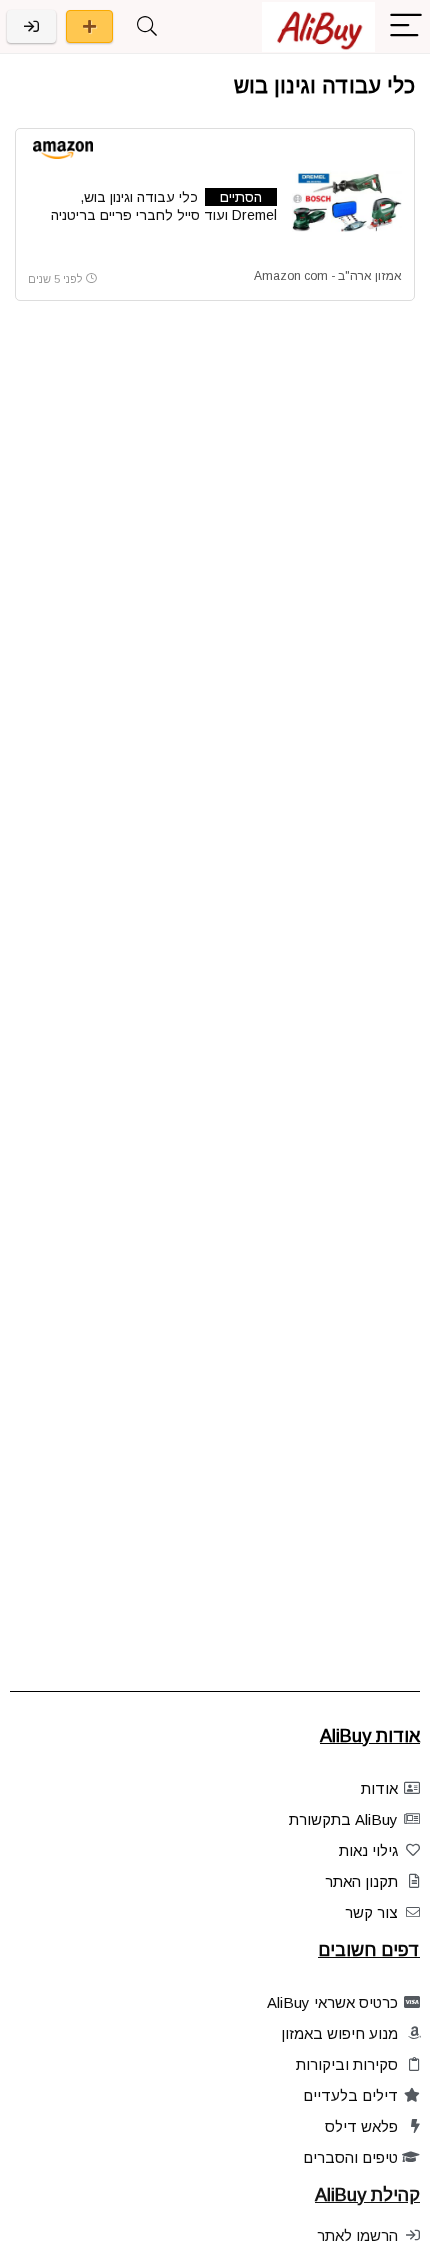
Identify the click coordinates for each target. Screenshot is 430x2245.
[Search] (147, 26)
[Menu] (406, 26)
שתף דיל (89, 26)
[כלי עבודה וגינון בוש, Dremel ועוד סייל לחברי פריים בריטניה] (347, 201)
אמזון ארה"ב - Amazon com (328, 276)
